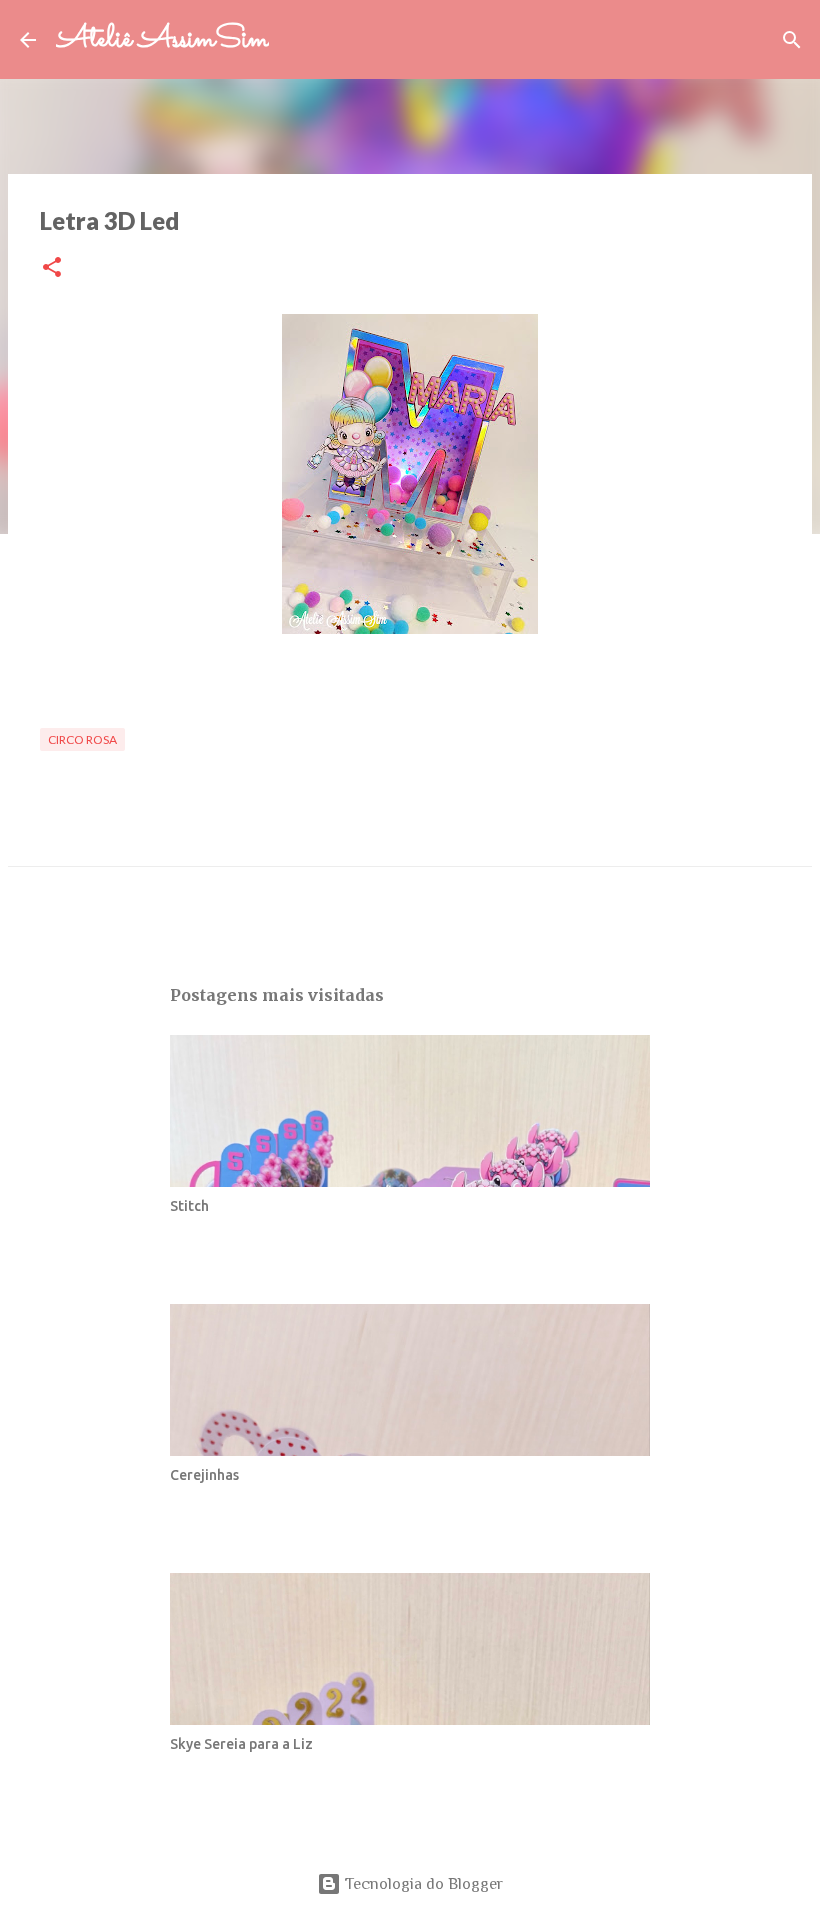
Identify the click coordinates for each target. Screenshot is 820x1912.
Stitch (189, 1206)
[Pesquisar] (297, 40)
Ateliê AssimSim (162, 39)
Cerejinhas (204, 1475)
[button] (52, 268)
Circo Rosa (82, 739)
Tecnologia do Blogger (422, 1884)
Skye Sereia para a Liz (241, 1744)
